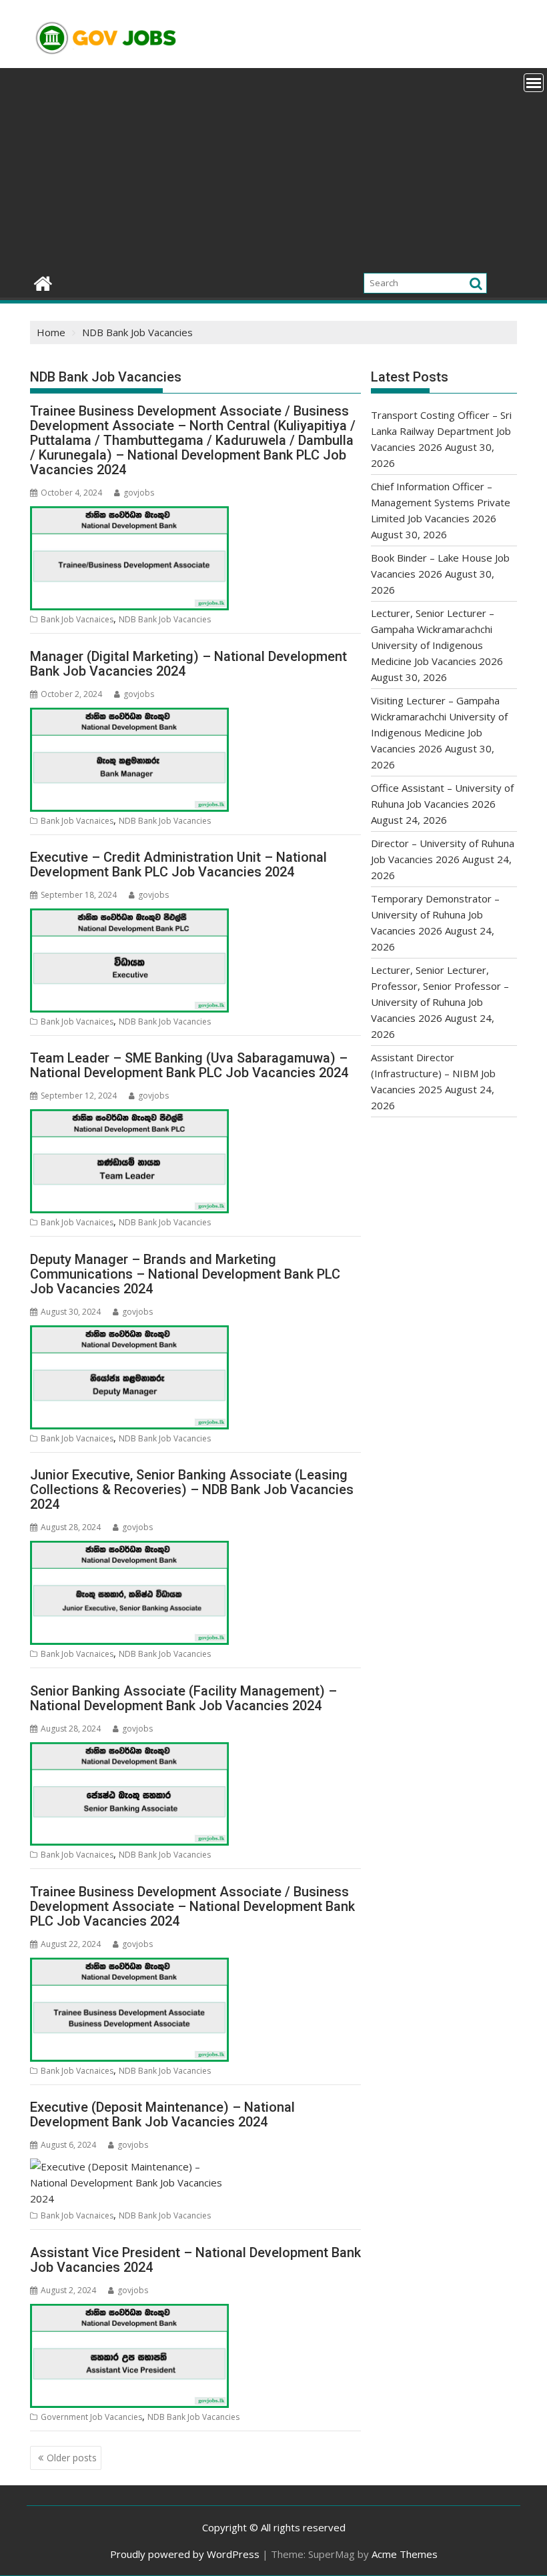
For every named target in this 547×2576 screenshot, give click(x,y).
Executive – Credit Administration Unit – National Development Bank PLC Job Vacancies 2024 (178, 864)
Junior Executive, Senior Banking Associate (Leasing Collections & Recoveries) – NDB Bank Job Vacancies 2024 (192, 1489)
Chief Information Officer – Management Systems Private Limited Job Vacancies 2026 (441, 502)
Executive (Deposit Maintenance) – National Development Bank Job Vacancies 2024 (162, 2114)
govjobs (139, 493)
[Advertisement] (273, 168)
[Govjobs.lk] (43, 282)
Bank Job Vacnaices (77, 619)
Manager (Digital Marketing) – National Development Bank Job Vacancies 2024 (188, 664)
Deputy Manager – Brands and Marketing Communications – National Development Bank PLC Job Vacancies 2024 (185, 1274)
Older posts (72, 2458)
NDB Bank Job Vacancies (165, 619)
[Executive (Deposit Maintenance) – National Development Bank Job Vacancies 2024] (129, 2166)
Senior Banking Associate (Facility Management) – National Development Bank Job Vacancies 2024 (183, 1698)
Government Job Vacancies (91, 2417)
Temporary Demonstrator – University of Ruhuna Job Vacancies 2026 (435, 914)
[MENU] (534, 83)
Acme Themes (405, 2554)
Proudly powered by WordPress (185, 2554)
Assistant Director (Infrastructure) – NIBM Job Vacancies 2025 (433, 1073)
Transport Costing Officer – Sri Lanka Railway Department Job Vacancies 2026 (441, 431)
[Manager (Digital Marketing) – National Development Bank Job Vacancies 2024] (129, 716)
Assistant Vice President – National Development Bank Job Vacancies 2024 (195, 2260)
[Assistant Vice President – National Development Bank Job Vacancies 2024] (129, 2312)
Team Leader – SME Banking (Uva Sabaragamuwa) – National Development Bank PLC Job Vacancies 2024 (189, 1065)
